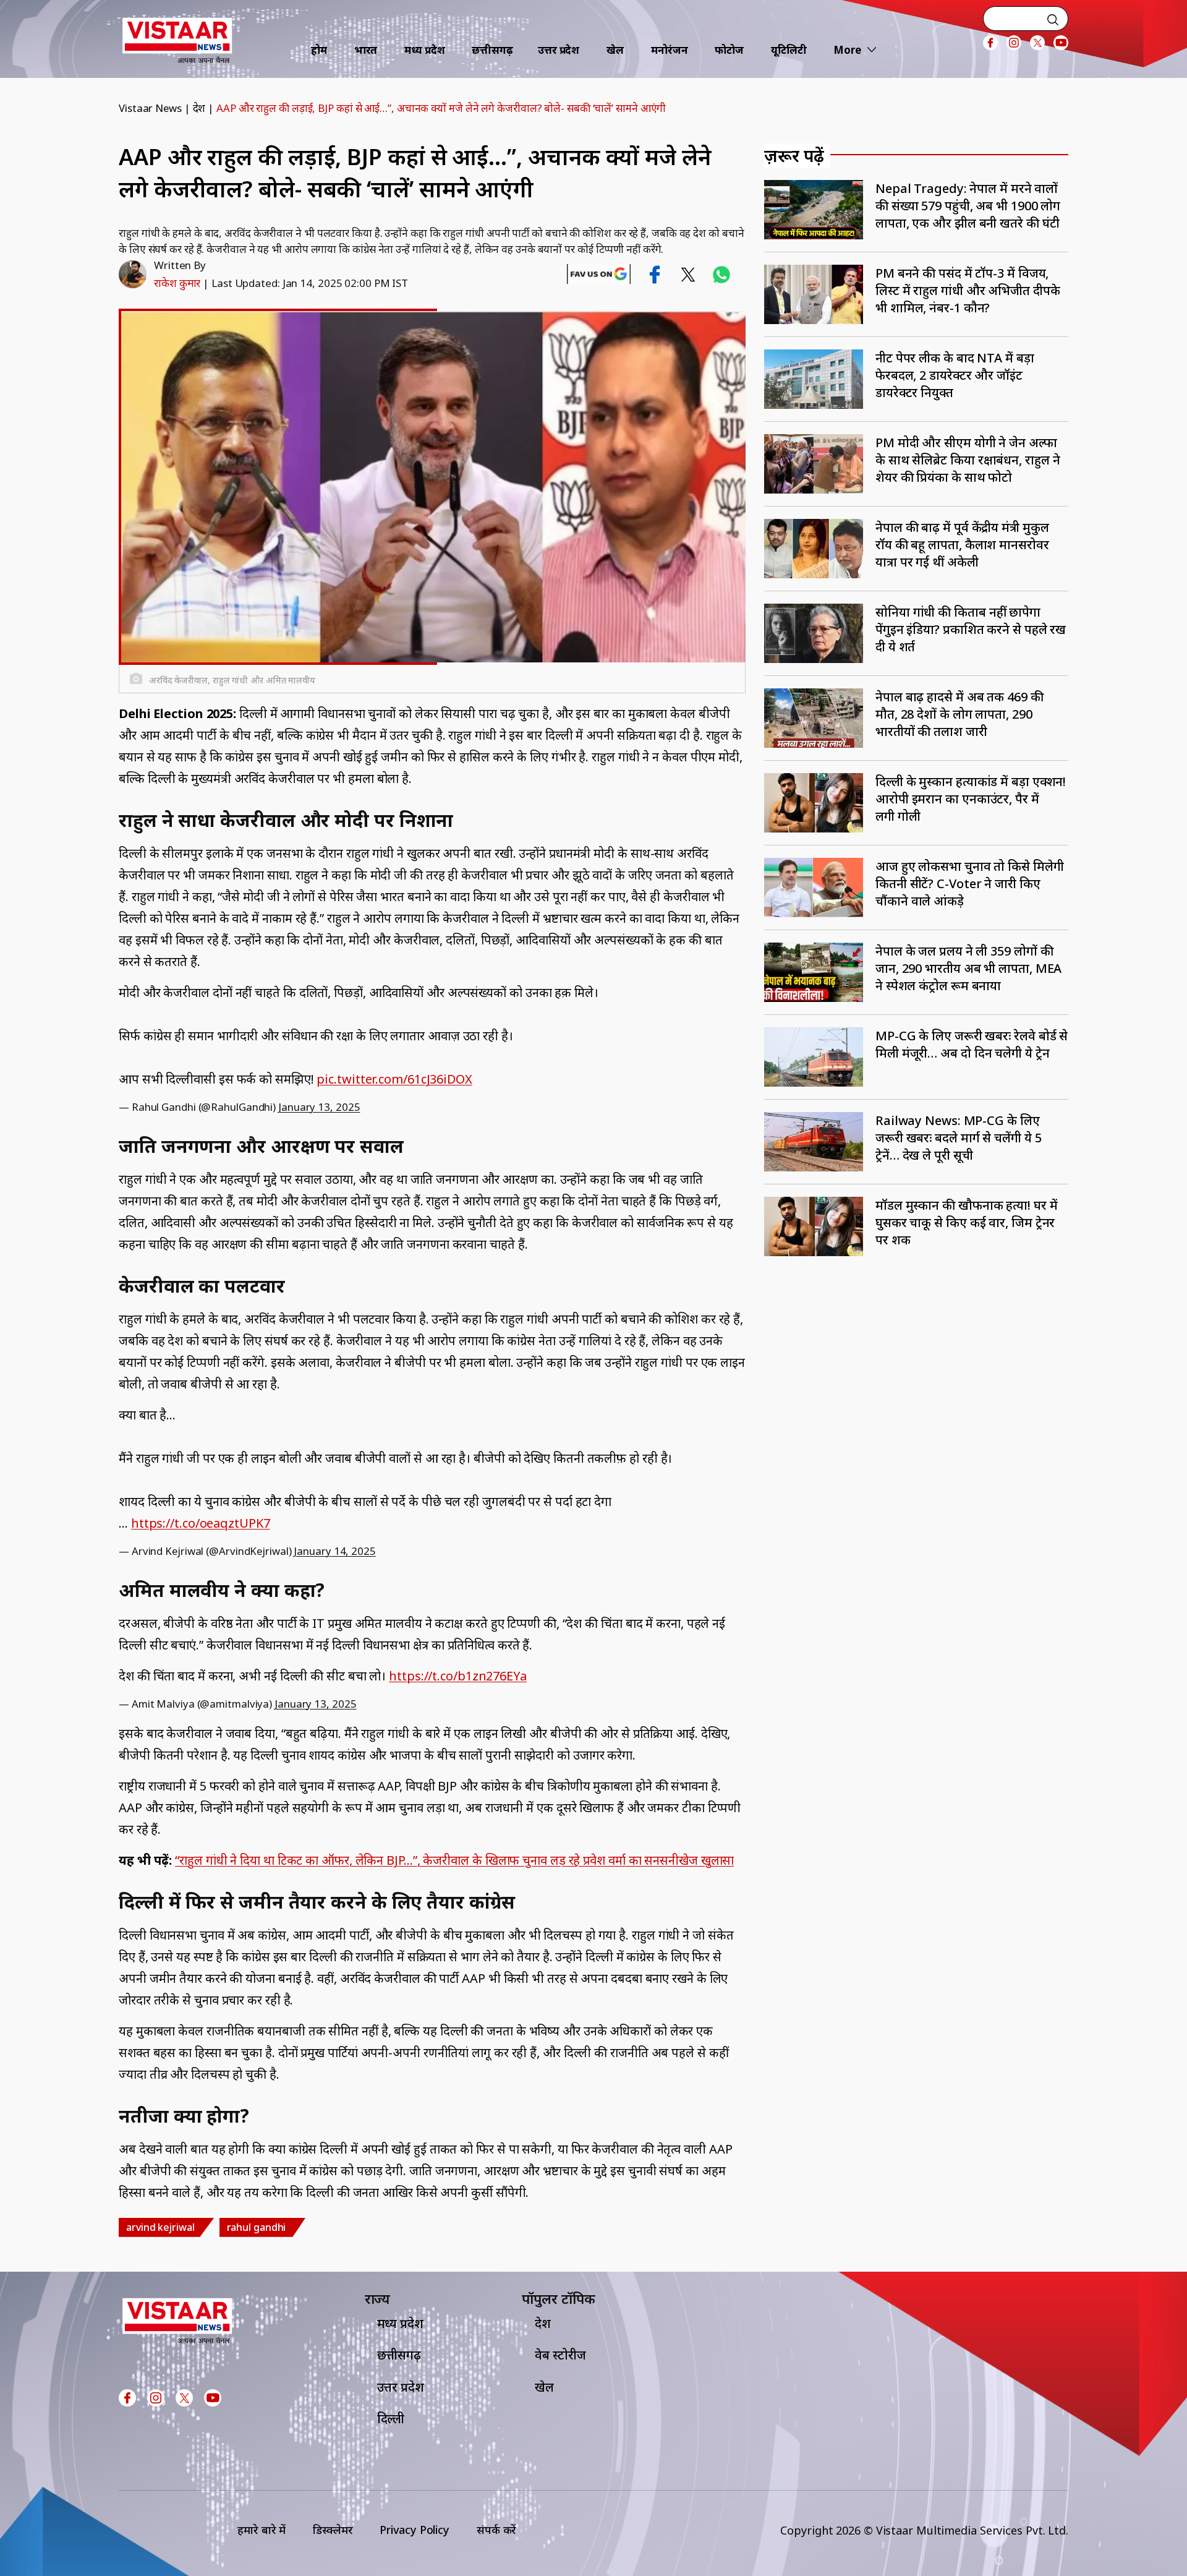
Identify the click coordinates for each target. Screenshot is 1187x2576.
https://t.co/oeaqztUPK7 (201, 1523)
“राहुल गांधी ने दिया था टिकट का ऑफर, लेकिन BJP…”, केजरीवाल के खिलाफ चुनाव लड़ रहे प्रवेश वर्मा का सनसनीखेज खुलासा (454, 1860)
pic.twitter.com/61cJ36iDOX (394, 1079)
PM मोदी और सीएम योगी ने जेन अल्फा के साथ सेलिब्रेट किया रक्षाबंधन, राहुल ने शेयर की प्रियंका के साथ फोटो (968, 460)
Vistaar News (150, 108)
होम (319, 50)
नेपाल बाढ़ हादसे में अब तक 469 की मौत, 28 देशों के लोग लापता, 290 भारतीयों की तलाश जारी (959, 714)
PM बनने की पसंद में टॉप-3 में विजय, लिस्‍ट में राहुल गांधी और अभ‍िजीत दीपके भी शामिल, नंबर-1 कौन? (968, 290)
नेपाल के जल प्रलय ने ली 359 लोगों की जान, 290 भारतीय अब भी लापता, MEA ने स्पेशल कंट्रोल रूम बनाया (968, 968)
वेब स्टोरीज (560, 2355)
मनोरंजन (670, 50)
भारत (366, 50)
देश (199, 108)
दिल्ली (391, 2419)
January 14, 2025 (334, 1551)
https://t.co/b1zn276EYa (458, 1676)
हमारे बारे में (262, 2530)
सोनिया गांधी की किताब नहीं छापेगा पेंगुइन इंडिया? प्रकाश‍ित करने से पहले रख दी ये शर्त (971, 629)
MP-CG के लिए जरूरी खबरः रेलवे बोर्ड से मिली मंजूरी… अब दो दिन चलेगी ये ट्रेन (972, 1044)
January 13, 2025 (319, 1107)
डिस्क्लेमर (333, 2530)
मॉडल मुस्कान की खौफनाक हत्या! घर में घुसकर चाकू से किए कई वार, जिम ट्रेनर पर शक (967, 1222)
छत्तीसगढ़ (492, 50)
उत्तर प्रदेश (559, 50)
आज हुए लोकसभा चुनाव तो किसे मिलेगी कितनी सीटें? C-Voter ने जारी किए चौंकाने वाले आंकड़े (970, 884)
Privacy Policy (415, 2530)
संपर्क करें (496, 2530)
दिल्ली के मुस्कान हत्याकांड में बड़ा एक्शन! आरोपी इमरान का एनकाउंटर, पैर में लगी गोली (971, 799)
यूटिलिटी (789, 50)
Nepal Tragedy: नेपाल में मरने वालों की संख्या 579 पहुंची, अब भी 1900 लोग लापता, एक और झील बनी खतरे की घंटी (968, 206)
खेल (615, 50)
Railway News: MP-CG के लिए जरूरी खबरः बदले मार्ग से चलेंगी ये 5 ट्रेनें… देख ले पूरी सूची (959, 1138)
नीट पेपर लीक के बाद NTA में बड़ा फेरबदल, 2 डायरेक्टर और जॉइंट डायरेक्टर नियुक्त (955, 375)
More (847, 50)
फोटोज (729, 50)
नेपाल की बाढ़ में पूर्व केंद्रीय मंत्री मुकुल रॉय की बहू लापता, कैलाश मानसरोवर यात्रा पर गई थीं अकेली (962, 545)
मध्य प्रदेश (424, 50)
